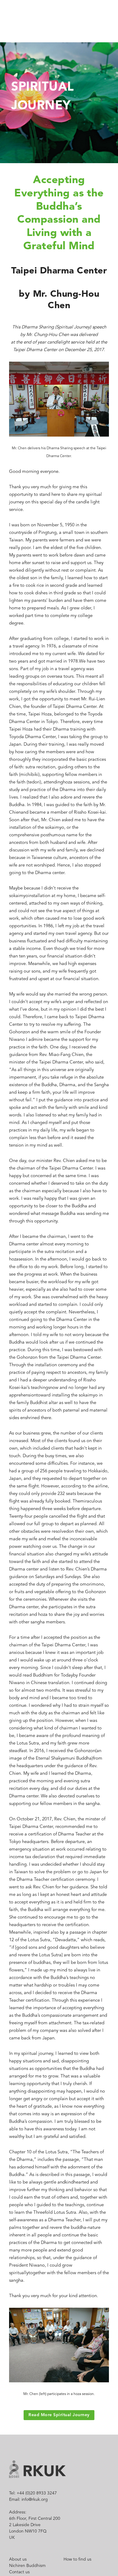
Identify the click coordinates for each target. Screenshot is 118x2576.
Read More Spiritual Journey (59, 2415)
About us (18, 2559)
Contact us (19, 2572)
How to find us (77, 2559)
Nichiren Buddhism (27, 2566)
